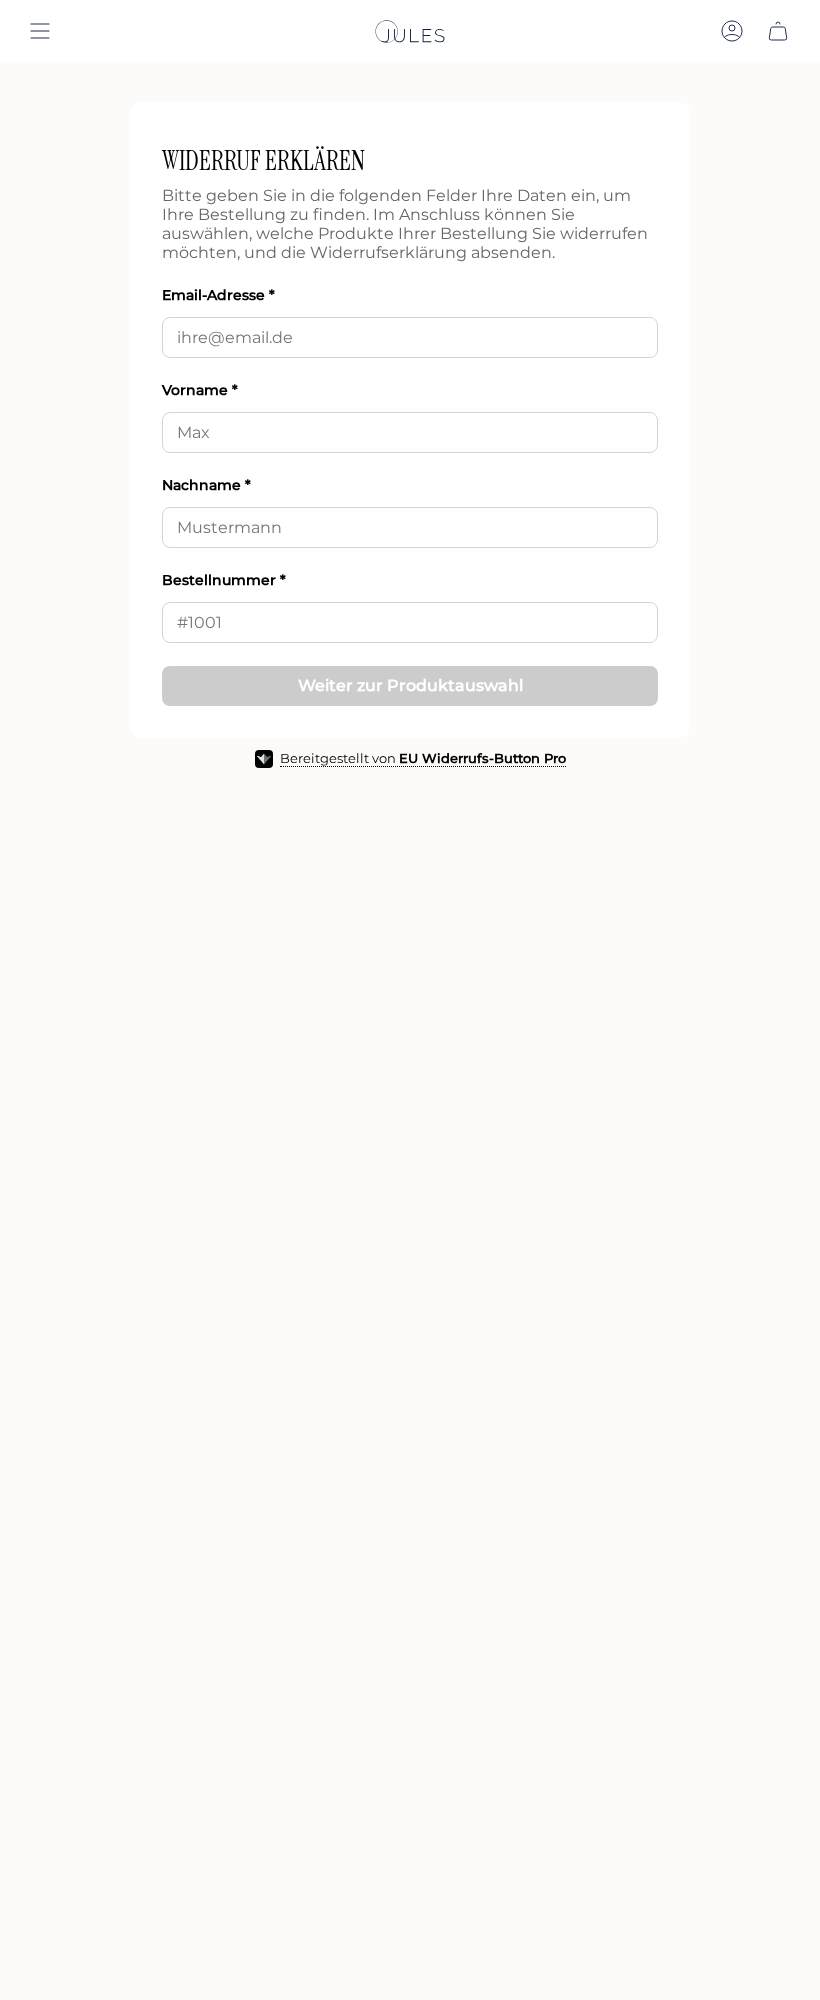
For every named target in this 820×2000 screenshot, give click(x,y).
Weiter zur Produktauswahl (410, 685)
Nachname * (206, 485)
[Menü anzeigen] (40, 31)
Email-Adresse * (218, 295)
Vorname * (200, 390)
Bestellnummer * (224, 580)
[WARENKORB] (778, 31)
